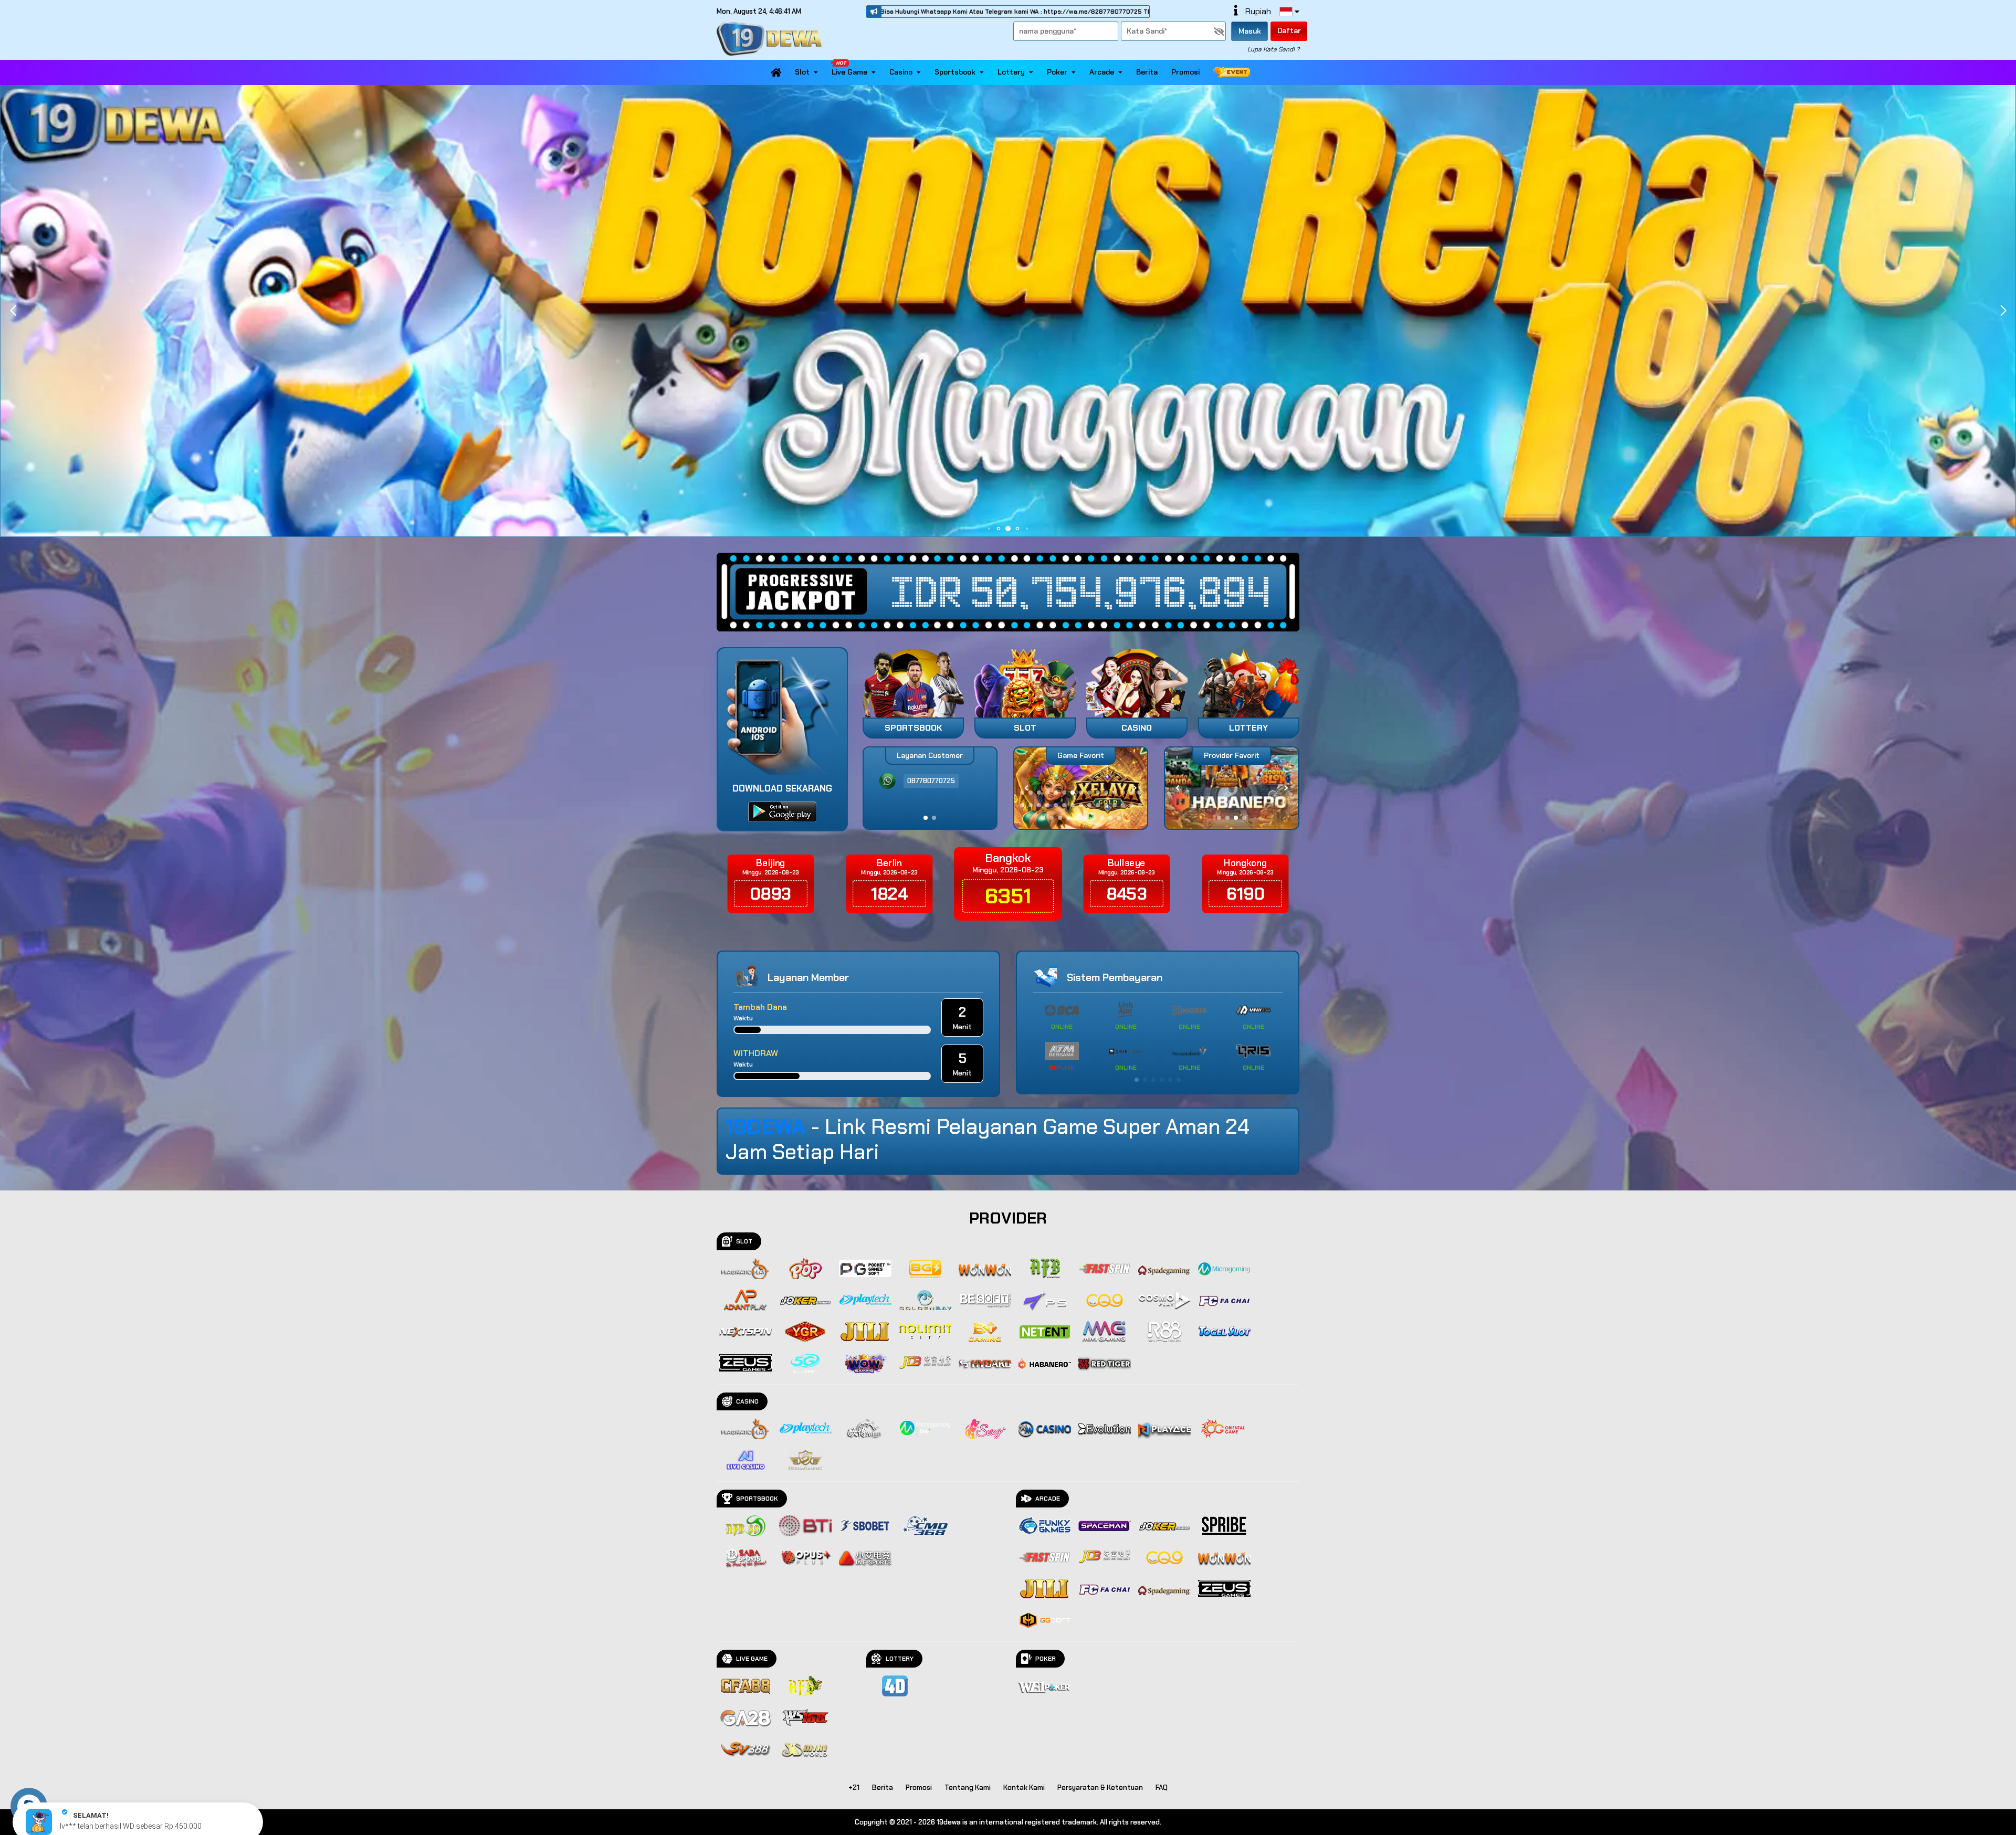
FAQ (1162, 1787)
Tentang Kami (968, 1787)
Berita (1147, 72)
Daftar (1289, 30)
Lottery (1011, 72)
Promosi (1185, 72)
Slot (802, 72)
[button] (2003, 311)
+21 (854, 1787)
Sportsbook (955, 72)
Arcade (1102, 72)
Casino (901, 72)
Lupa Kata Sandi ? (1273, 49)
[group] (1231, 788)
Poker (1057, 72)
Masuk (1250, 31)
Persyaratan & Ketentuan (1100, 1787)
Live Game (849, 72)
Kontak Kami (1024, 1787)
